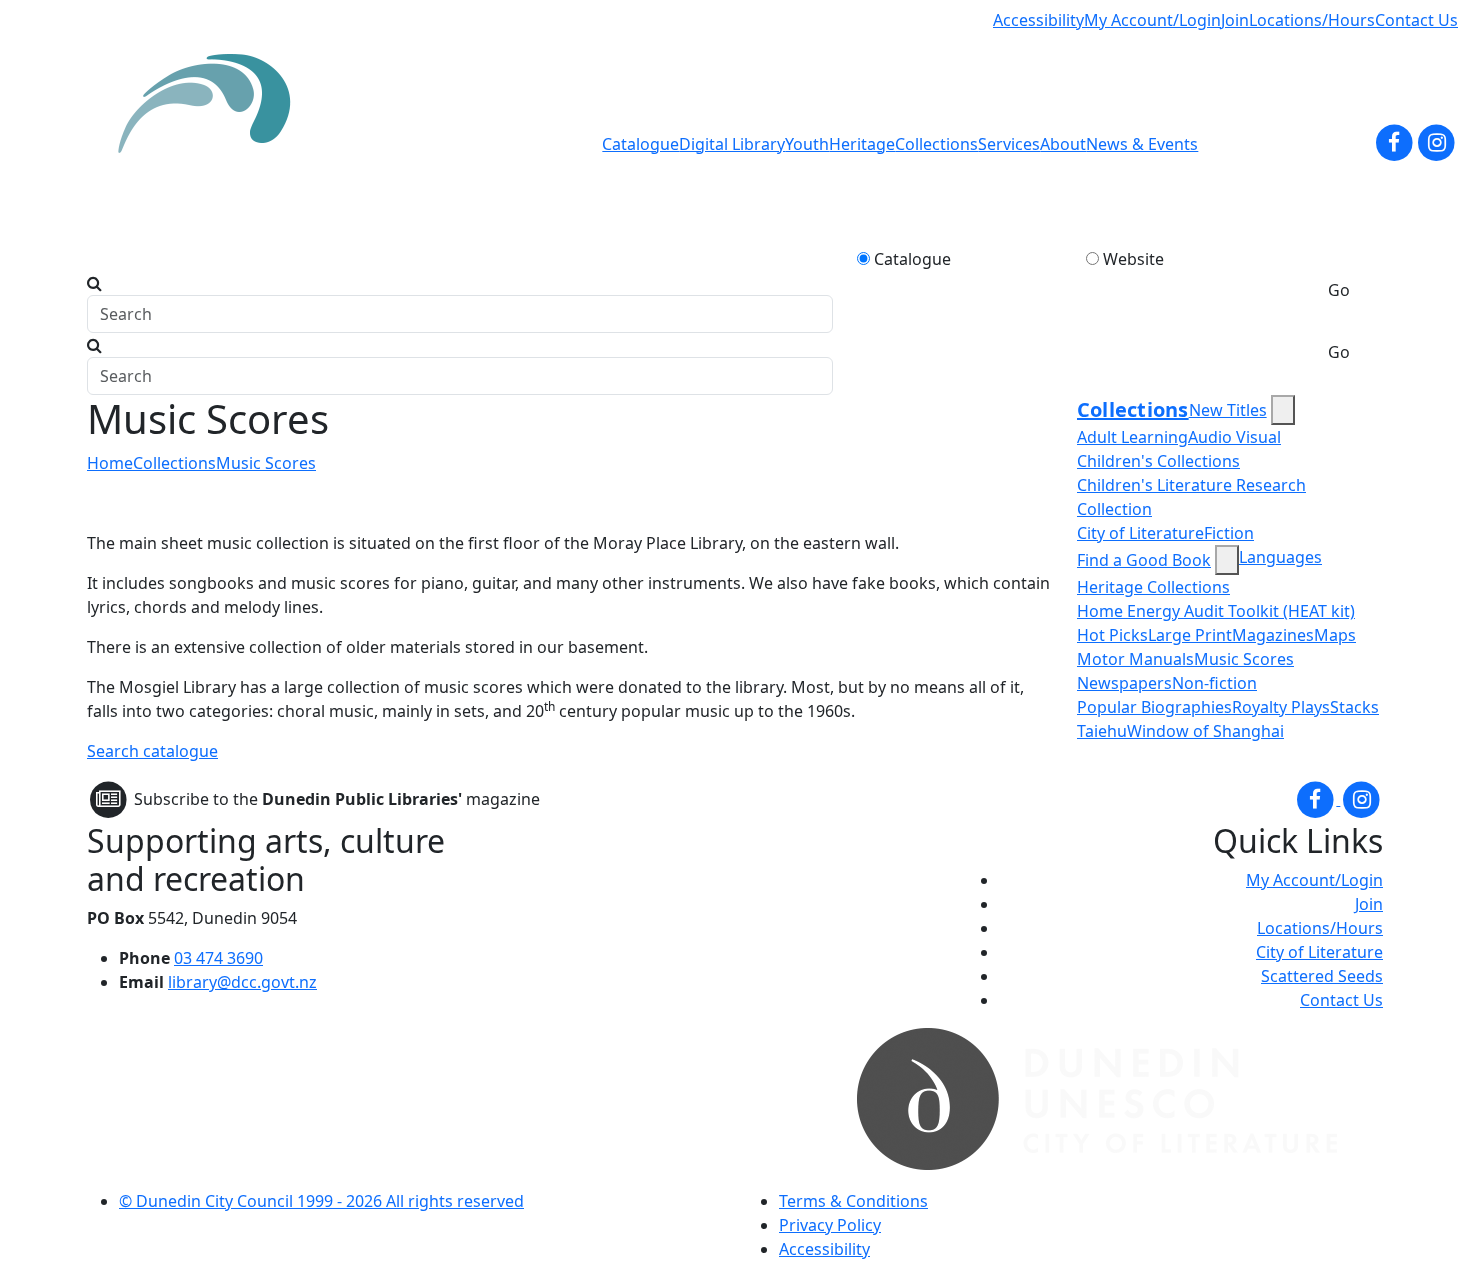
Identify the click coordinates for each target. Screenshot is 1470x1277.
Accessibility (1038, 20)
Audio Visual (1234, 437)
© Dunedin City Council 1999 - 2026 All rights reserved (321, 1201)
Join (1235, 20)
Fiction (1229, 533)
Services (1009, 144)
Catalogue (640, 144)
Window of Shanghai (1205, 731)
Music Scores (266, 463)
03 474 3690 (218, 958)
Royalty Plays (1281, 707)
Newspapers (1124, 683)
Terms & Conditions (853, 1201)
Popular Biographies (1154, 707)
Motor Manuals (1135, 659)
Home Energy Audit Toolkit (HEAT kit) (1216, 611)
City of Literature (1140, 533)
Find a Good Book (1144, 560)
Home (110, 463)
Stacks (1354, 707)
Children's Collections (1158, 461)
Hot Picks (1112, 635)
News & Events (1142, 144)
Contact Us (1416, 20)
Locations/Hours (1312, 20)
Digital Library (732, 144)
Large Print (1190, 635)
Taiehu (1102, 731)
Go (1339, 290)
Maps (1335, 635)
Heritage (862, 144)
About (1063, 144)
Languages (1280, 557)
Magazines (1273, 635)
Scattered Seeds (1322, 976)
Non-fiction (1214, 683)
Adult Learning (1132, 437)
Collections (936, 144)
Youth (807, 144)
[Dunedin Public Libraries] (212, 143)
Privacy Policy (830, 1225)
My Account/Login (1152, 20)
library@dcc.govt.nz (242, 982)
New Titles (1228, 410)
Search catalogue (152, 751)
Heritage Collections (1153, 587)
